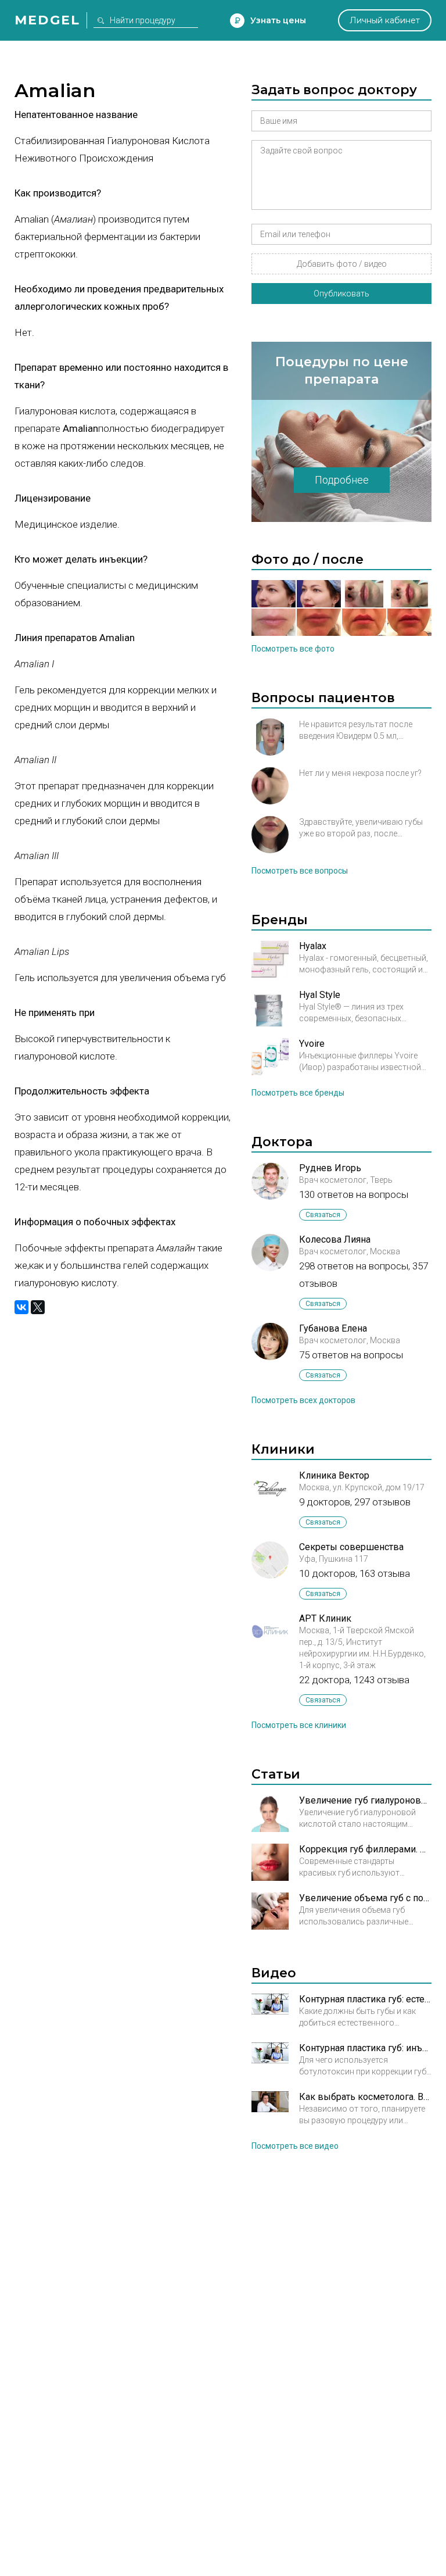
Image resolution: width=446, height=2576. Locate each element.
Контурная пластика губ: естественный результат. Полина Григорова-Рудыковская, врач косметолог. (365, 1999)
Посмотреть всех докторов (303, 1400)
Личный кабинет (385, 20)
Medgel (47, 20)
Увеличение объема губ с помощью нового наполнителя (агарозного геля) (365, 1898)
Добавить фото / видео (342, 264)
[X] (38, 1307)
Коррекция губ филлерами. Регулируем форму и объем (365, 1849)
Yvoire (312, 1044)
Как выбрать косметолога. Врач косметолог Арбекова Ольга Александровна (365, 2097)
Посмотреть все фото (293, 649)
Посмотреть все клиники (299, 1725)
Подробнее (342, 480)
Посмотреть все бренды (298, 1093)
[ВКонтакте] (21, 1307)
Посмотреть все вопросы (300, 871)
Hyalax (313, 946)
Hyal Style (320, 995)
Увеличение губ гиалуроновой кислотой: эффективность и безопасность (365, 1800)
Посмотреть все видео (295, 2146)
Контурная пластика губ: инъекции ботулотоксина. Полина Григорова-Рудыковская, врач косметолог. (365, 2048)
